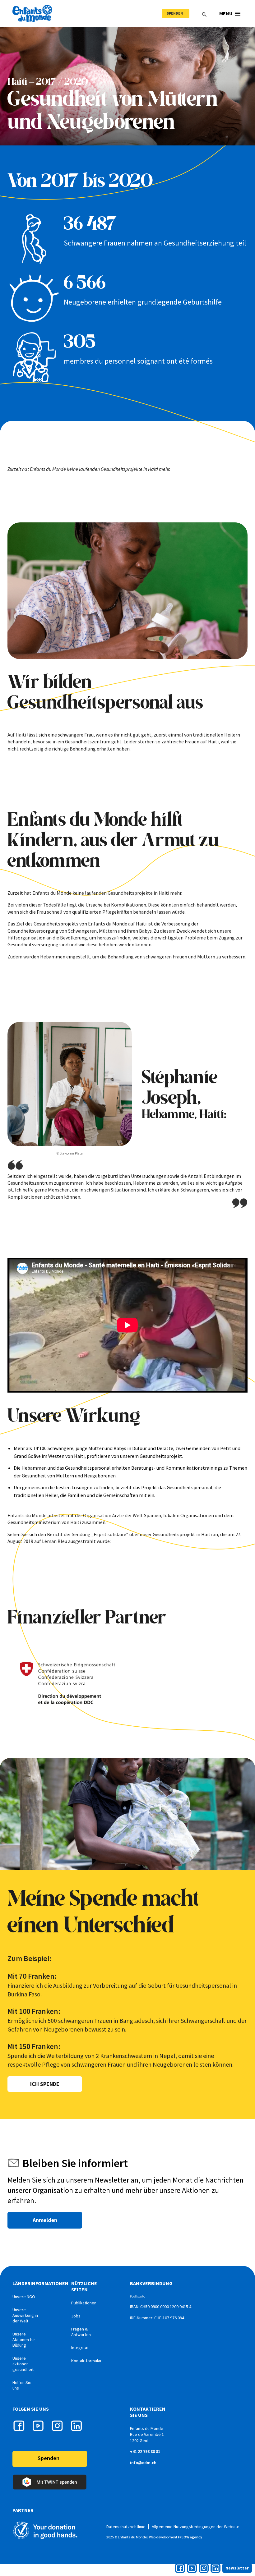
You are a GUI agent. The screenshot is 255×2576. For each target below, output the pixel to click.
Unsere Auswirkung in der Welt (25, 2315)
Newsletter (237, 2568)
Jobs (76, 2316)
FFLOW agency (190, 2537)
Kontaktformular (86, 2361)
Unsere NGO (24, 2297)
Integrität (80, 2348)
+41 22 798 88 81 (145, 2451)
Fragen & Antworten (81, 2332)
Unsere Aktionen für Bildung (24, 2340)
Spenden (175, 13)
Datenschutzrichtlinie (126, 2527)
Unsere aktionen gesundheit (23, 2364)
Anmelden (45, 2220)
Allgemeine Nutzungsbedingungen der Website (196, 2527)
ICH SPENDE (45, 2084)
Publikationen (84, 2303)
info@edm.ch (143, 2463)
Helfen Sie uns (22, 2385)
